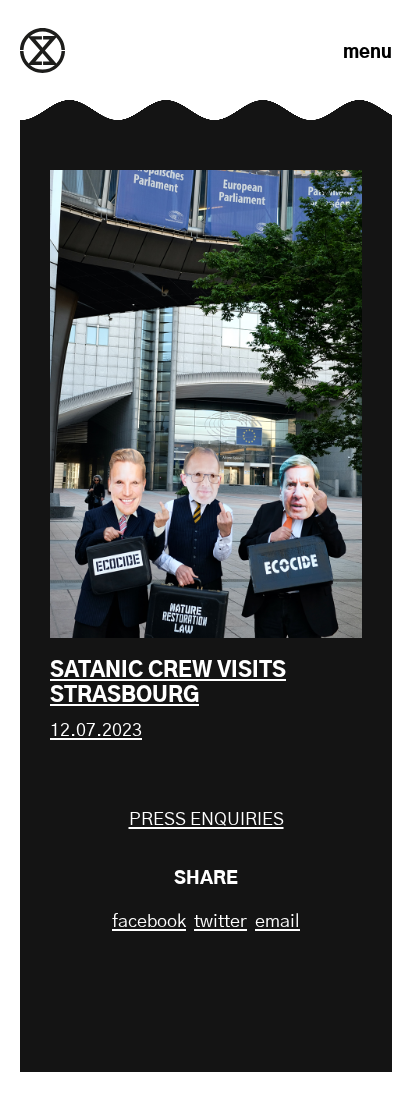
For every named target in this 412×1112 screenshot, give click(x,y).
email (277, 922)
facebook (149, 922)
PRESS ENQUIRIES (206, 820)
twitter (220, 922)
